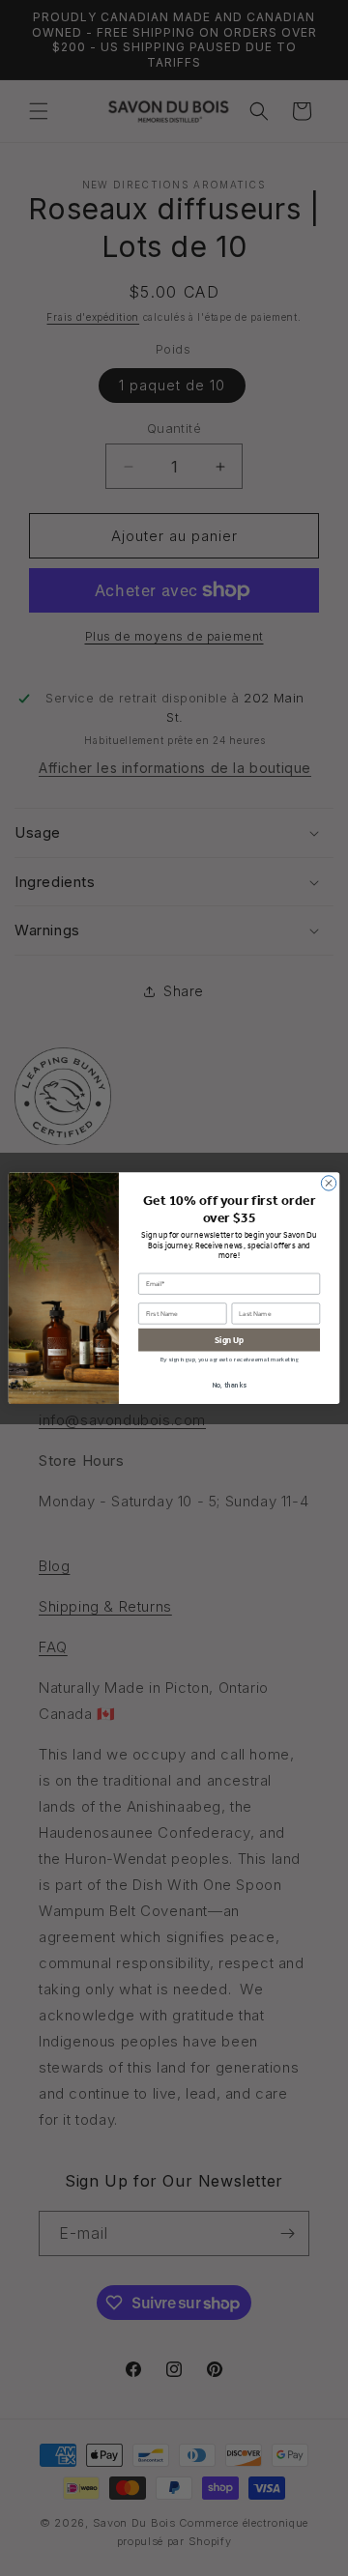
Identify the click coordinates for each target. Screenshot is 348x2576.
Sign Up (229, 1340)
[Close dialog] (328, 1183)
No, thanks (230, 1385)
